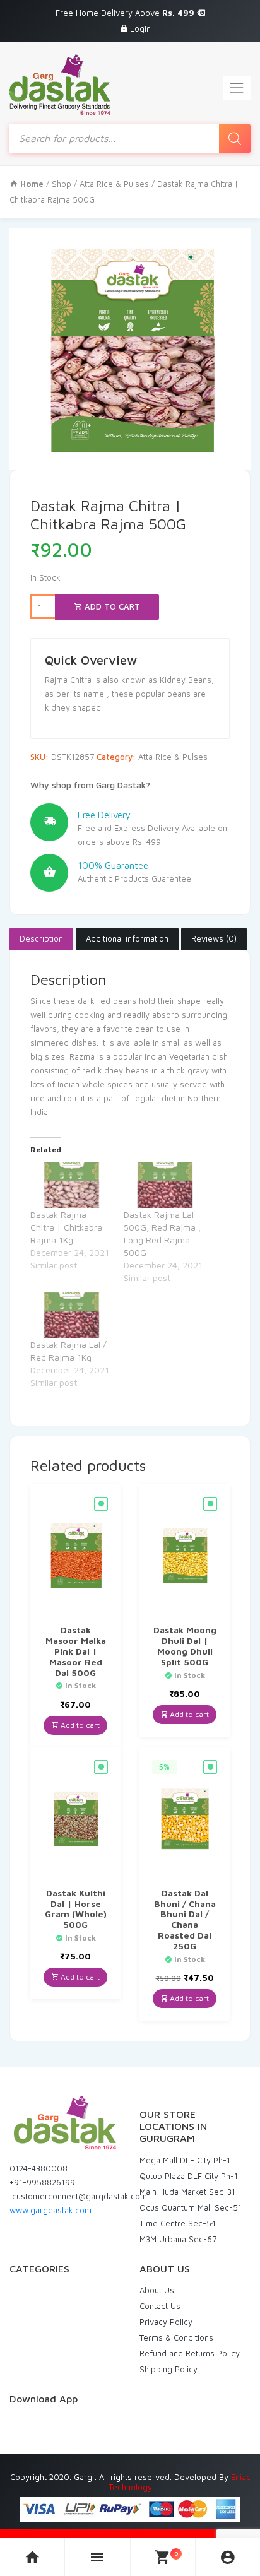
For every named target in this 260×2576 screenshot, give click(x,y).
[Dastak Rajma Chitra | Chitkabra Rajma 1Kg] (71, 1185)
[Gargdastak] (60, 85)
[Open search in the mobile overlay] (130, 139)
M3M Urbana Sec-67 (178, 2239)
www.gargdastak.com (50, 2210)
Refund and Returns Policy (190, 2353)
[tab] (41, 939)
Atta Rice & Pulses (114, 184)
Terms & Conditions (176, 2337)
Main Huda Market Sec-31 (187, 2192)
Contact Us (160, 2306)
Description (41, 938)
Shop (62, 184)
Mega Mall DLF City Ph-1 (185, 2160)
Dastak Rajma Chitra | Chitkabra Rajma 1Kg (66, 1227)
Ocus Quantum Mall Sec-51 (191, 2207)
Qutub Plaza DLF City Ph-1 (189, 2176)
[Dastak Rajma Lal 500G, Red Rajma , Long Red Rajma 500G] (164, 1185)
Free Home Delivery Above (126, 13)
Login (140, 28)
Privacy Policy (166, 2322)
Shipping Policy (168, 2369)
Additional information (127, 938)
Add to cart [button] (79, 1725)
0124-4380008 (38, 2168)
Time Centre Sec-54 (178, 2223)
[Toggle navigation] (237, 88)
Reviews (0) (214, 938)
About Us (157, 2290)
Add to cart (111, 606)
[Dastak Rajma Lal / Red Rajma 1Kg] (71, 1315)
